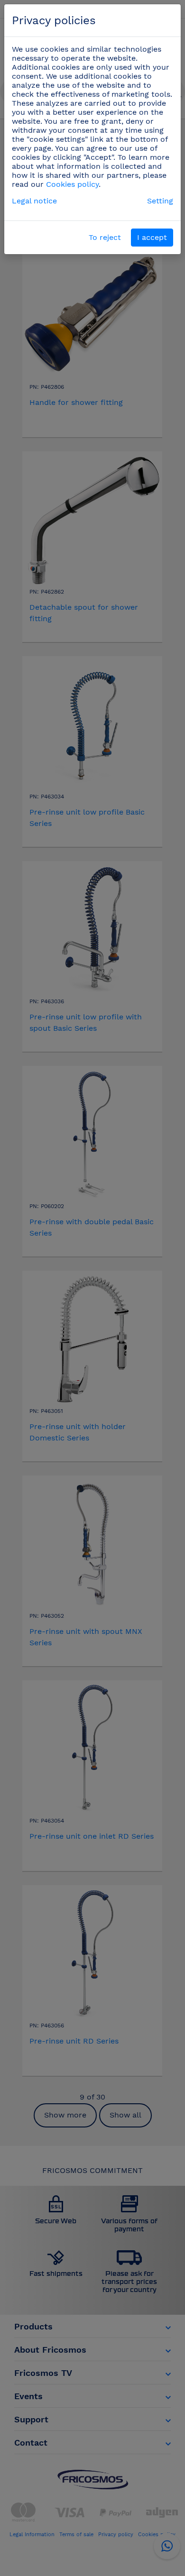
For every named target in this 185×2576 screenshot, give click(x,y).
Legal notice (34, 201)
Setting (160, 201)
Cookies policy (72, 184)
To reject (105, 237)
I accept (152, 237)
